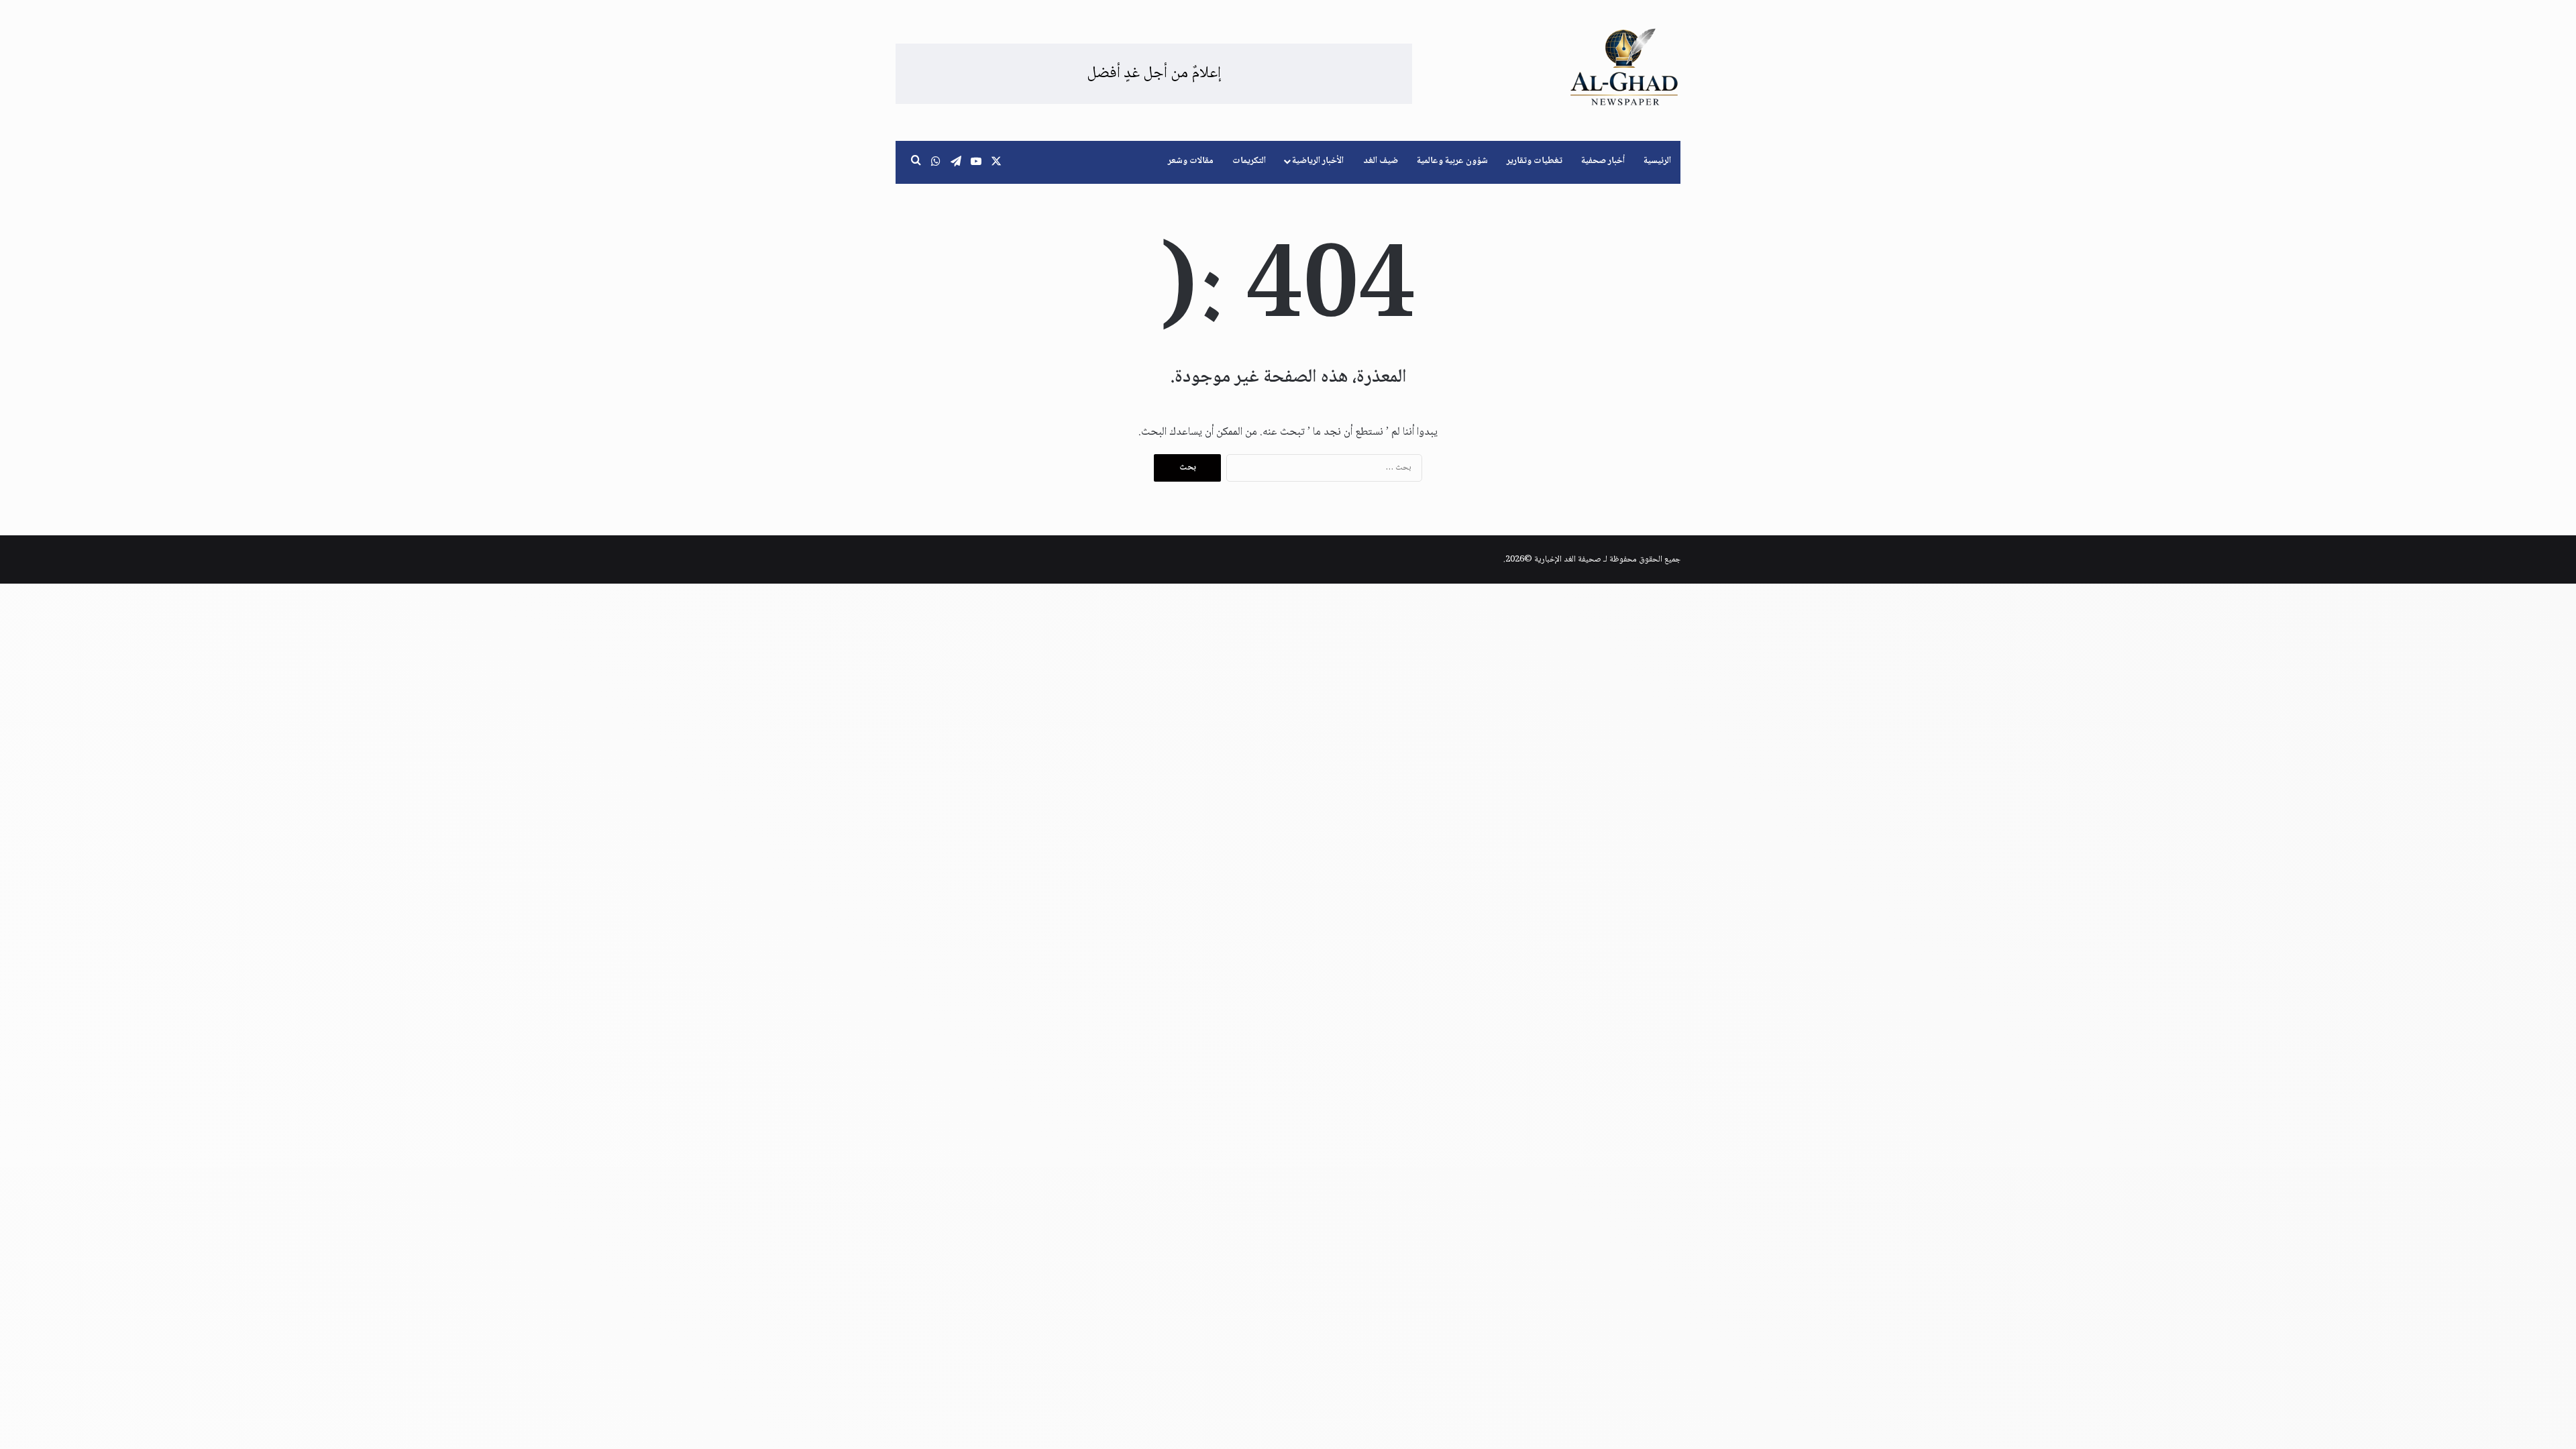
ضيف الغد (1381, 161)
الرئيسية (1657, 161)
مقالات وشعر (1191, 161)
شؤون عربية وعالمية (1452, 161)
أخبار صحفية (1603, 161)
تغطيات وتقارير (1535, 161)
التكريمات (1249, 161)
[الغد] (1624, 67)
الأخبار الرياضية (1318, 161)
